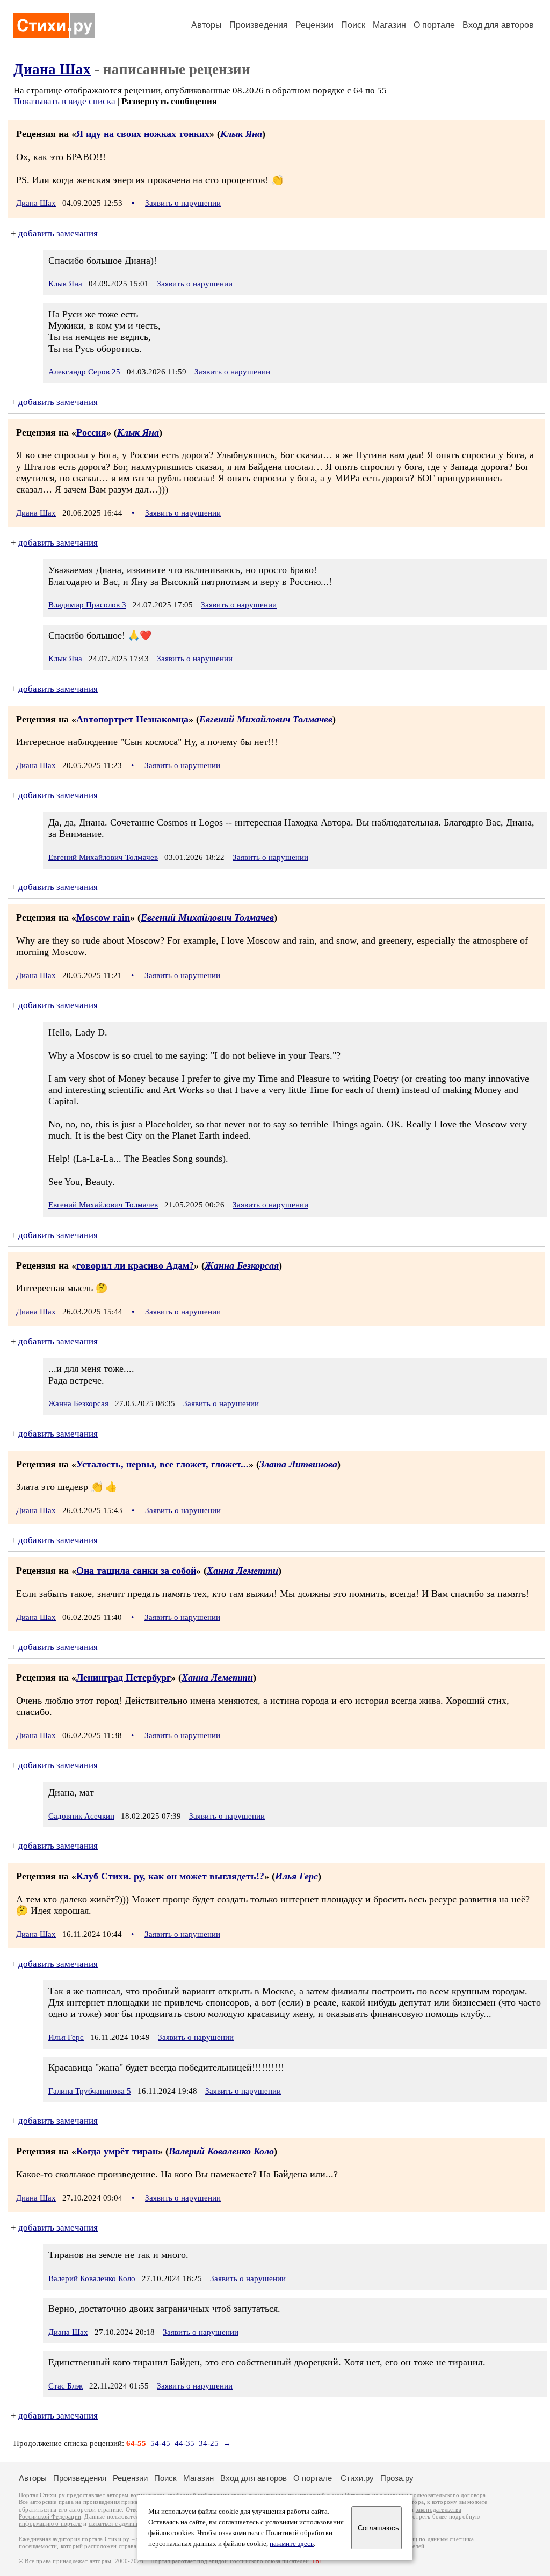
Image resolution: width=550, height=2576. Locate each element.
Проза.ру (397, 2478)
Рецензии (314, 25)
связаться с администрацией (126, 2524)
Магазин (389, 25)
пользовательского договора (448, 2495)
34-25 (209, 2443)
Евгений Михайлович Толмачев (266, 719)
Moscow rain (103, 917)
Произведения (259, 25)
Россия (91, 432)
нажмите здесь (292, 2544)
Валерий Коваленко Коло (221, 2151)
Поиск (353, 25)
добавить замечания (58, 233)
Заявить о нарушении (183, 203)
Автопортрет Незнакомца (132, 719)
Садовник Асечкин (81, 1816)
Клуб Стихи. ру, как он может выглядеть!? (170, 1876)
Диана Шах (52, 69)
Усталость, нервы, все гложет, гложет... (162, 1464)
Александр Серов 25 (84, 372)
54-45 (160, 2443)
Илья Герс (296, 1876)
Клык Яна (241, 134)
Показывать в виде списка (64, 101)
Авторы (207, 25)
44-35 (184, 2443)
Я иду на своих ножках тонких (143, 134)
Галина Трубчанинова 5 (90, 2091)
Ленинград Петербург (124, 1677)
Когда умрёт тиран (117, 2151)
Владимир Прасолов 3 (87, 605)
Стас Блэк (66, 2386)
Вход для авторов (498, 25)
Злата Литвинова (298, 1464)
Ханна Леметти (243, 1571)
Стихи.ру (357, 2478)
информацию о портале (50, 2524)
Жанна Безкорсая (242, 1265)
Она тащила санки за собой (136, 1571)
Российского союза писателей (269, 2561)
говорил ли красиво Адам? (135, 1265)
